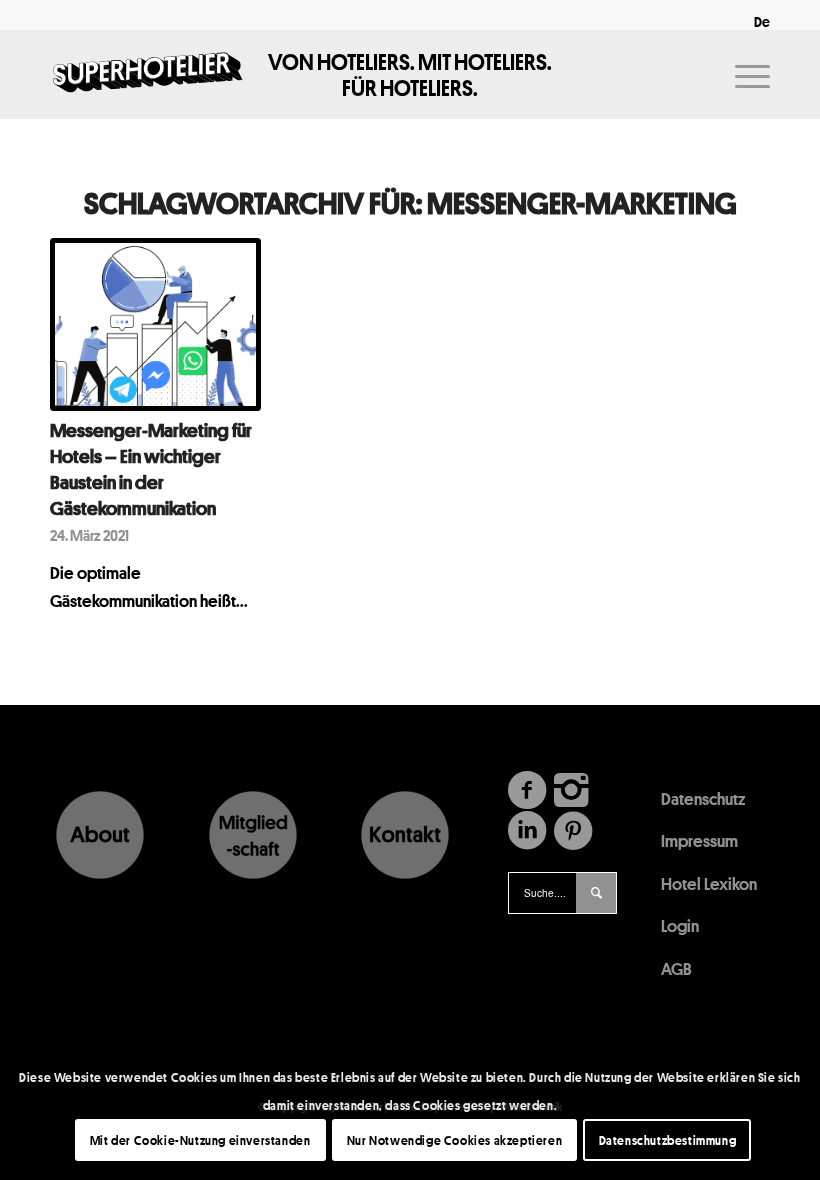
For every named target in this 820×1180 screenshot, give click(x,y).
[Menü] (742, 74)
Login (680, 925)
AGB (676, 968)
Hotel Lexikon (709, 883)
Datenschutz (703, 798)
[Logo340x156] (148, 74)
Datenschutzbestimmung (668, 1140)
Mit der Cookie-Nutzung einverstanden (200, 1140)
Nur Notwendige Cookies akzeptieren (454, 1140)
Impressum (699, 840)
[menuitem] (757, 22)
